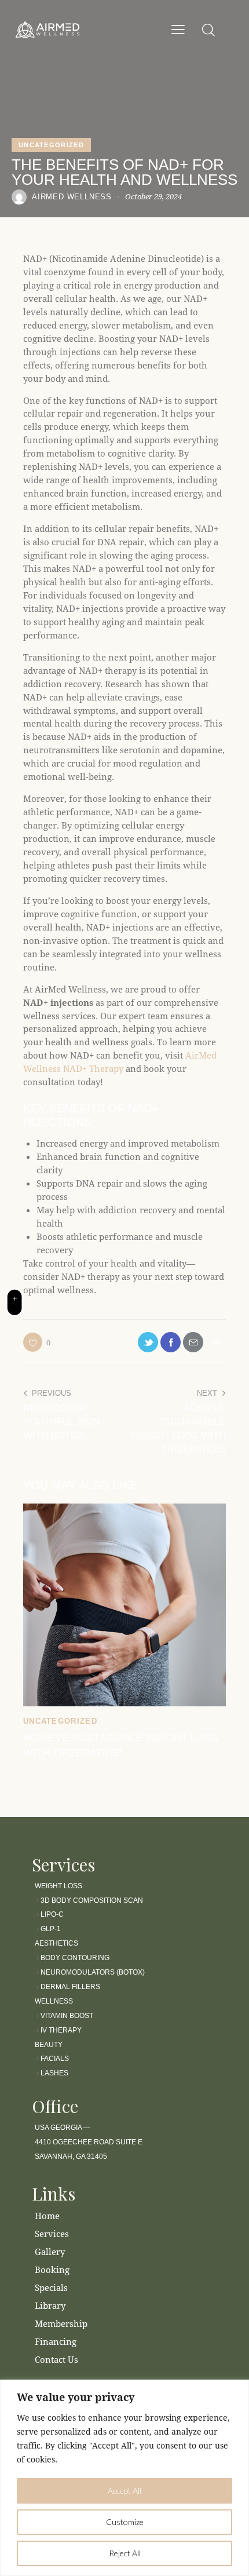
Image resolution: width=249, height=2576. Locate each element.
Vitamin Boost (67, 2016)
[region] (124, 2478)
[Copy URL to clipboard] (216, 1342)
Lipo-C (52, 1914)
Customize (125, 2522)
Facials (55, 2059)
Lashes (54, 2073)
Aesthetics (56, 1943)
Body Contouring (75, 1958)
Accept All (124, 2491)
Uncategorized (51, 145)
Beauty (49, 2045)
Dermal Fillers (70, 1987)
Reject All (125, 2553)
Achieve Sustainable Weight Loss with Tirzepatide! (121, 1745)
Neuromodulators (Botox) (93, 1972)
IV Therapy (60, 2030)
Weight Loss (59, 1886)
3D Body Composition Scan (92, 1900)
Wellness (54, 2001)
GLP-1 (51, 1929)
